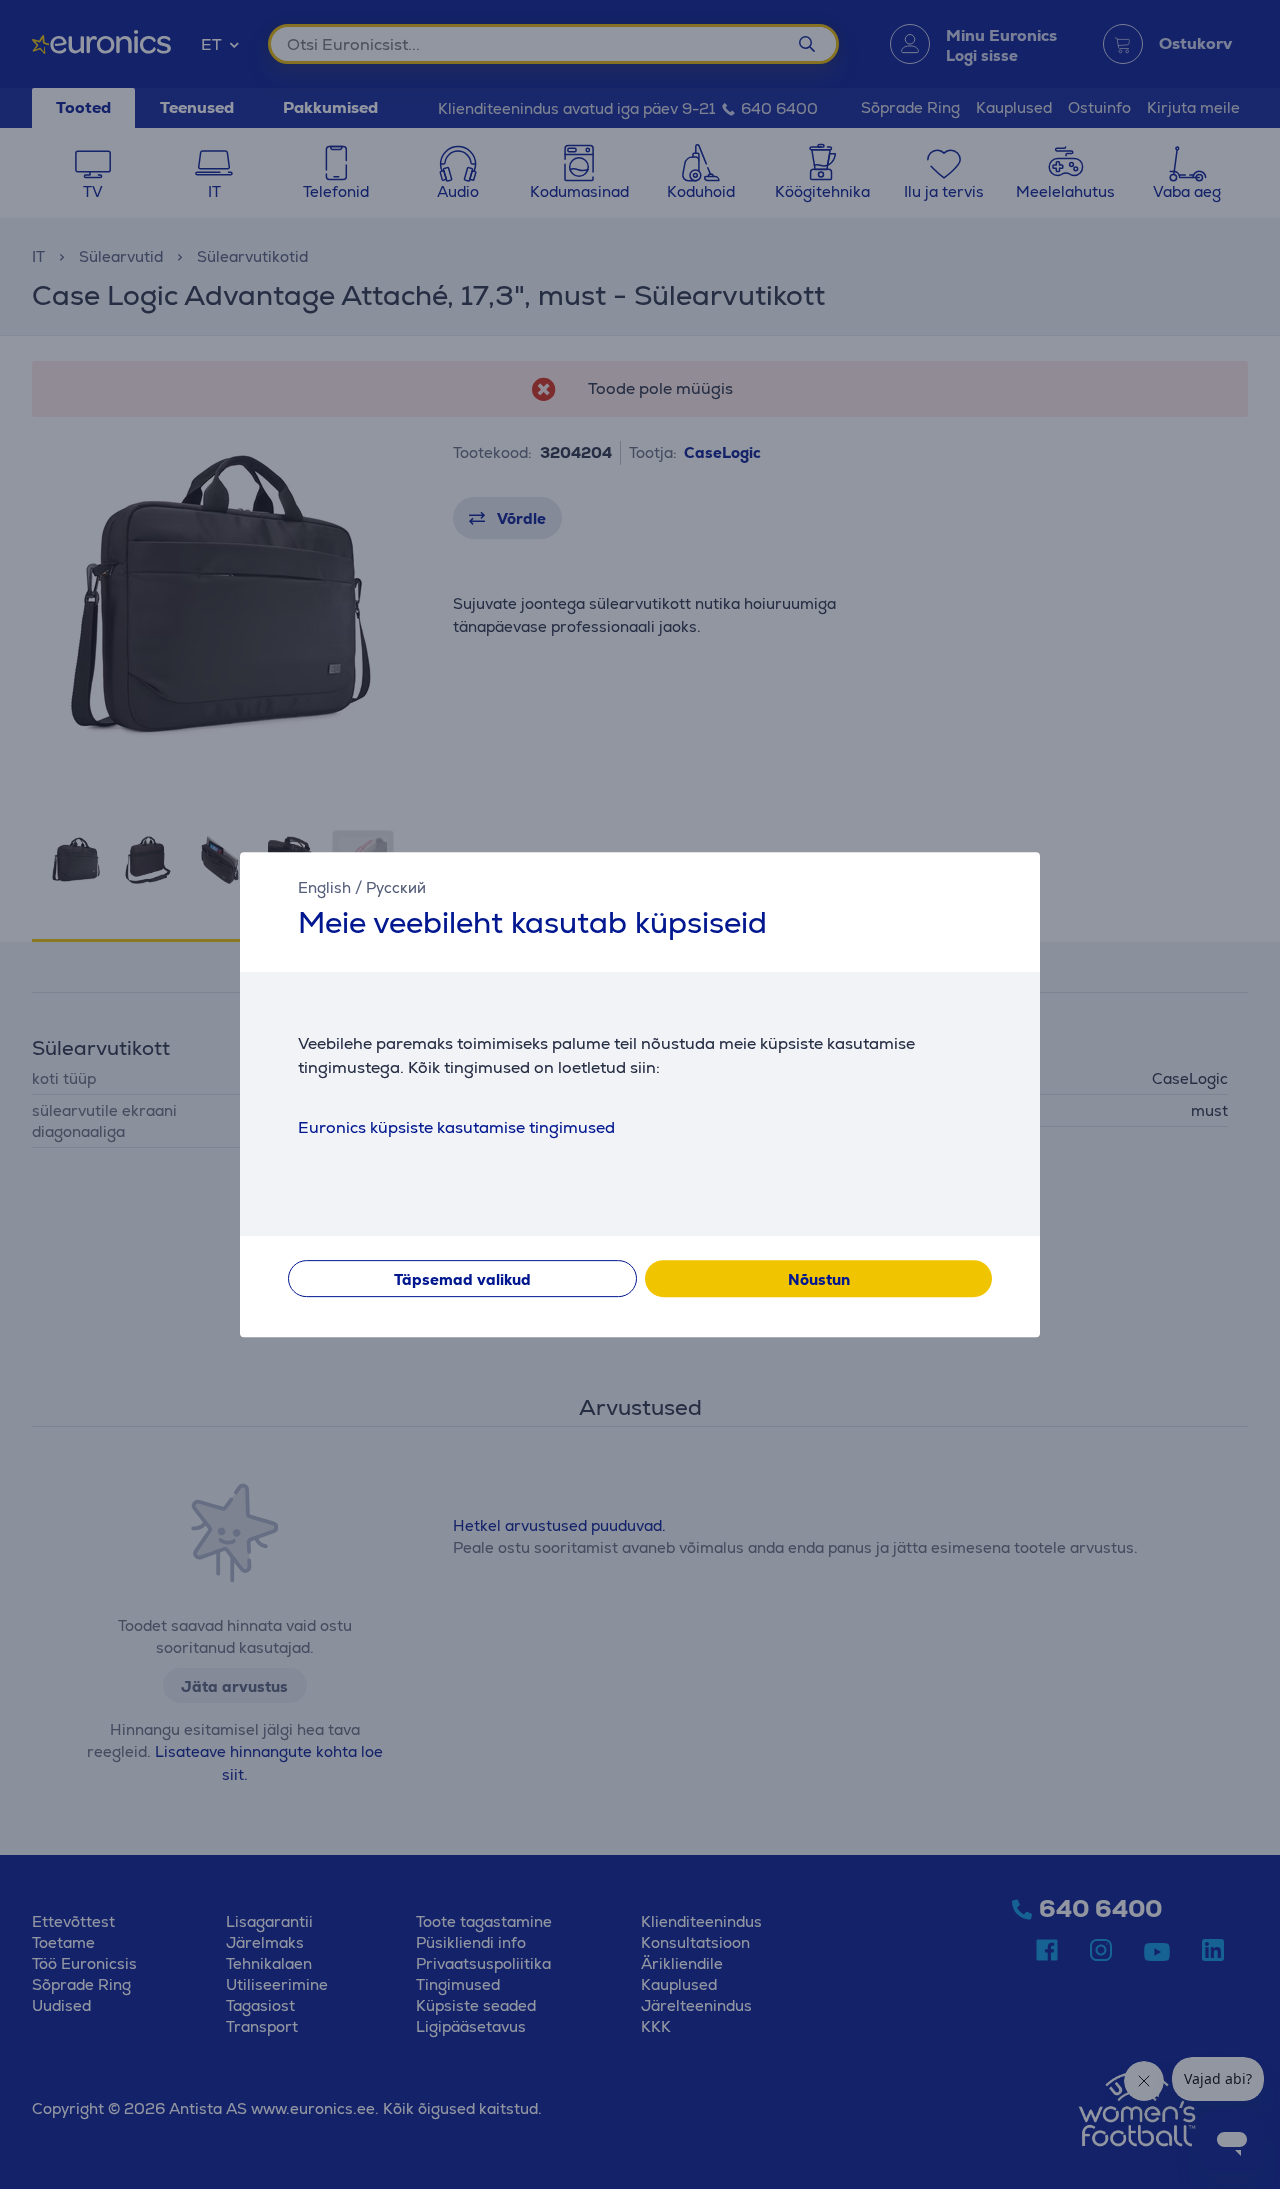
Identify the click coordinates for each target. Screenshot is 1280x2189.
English (324, 887)
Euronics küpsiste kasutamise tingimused (456, 1127)
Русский (396, 887)
